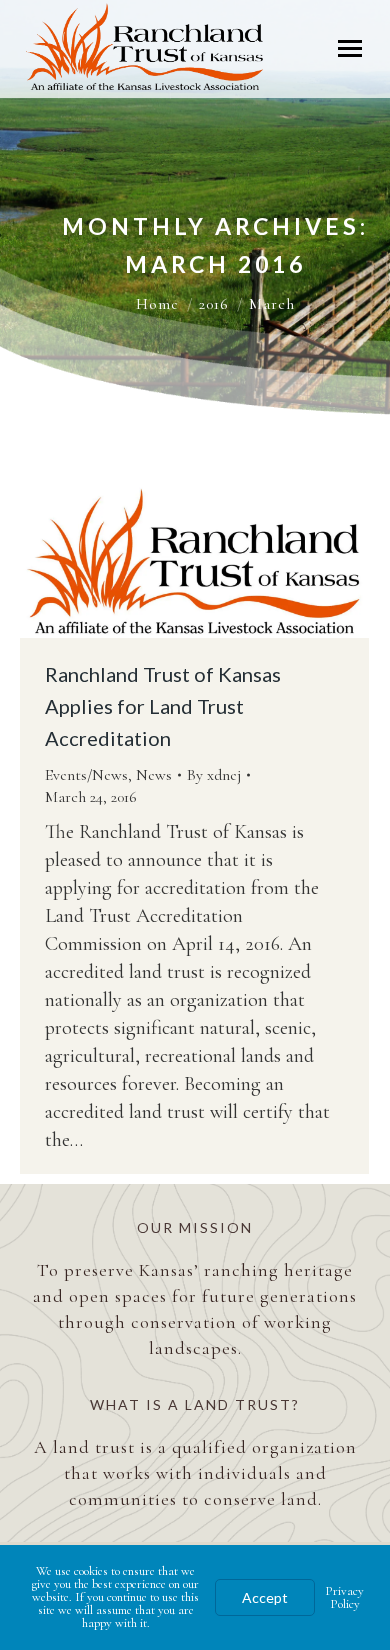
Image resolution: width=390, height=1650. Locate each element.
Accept (265, 1597)
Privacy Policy (344, 1597)
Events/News (86, 775)
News (154, 775)
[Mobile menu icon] (350, 48)
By (214, 775)
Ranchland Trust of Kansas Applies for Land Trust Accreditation (163, 706)
